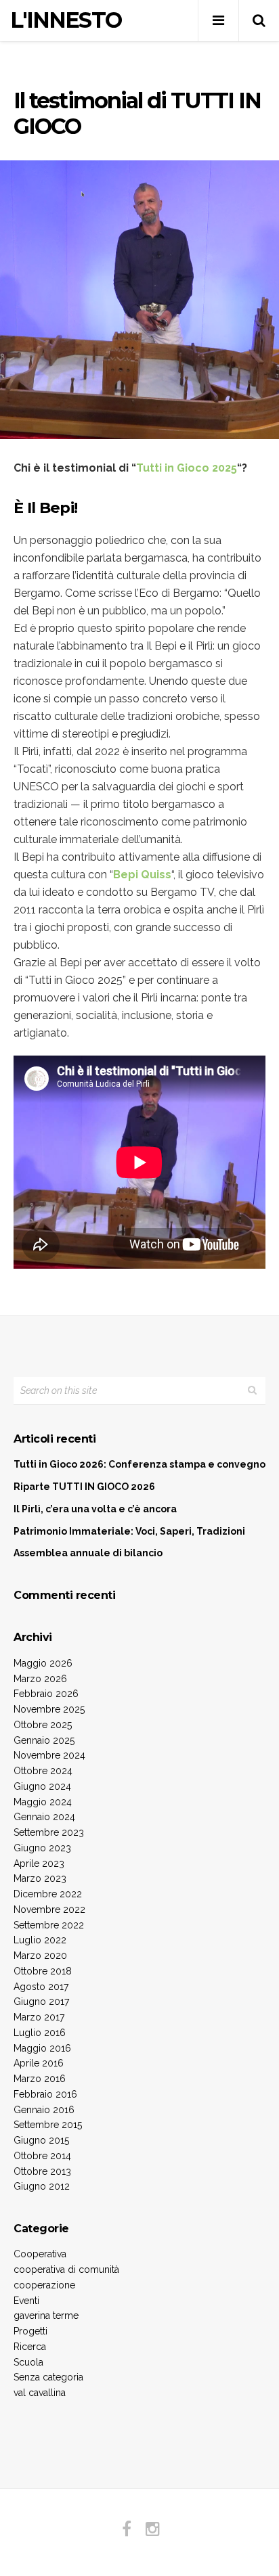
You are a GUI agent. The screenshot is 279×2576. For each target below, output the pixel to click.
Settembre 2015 (48, 2125)
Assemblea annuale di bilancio (88, 1553)
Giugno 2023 (42, 1848)
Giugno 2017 (41, 2002)
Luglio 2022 (40, 1940)
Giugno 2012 (42, 2186)
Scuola (28, 2362)
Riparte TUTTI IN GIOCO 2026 (84, 1487)
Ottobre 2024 (43, 1771)
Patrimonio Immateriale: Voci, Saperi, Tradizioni (129, 1531)
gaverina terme (46, 2315)
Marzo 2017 (39, 2017)
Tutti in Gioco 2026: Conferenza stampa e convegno (139, 1464)
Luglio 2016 (40, 2033)
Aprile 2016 (39, 2063)
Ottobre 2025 (43, 1725)
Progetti (30, 2331)
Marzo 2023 (40, 1878)
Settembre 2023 (49, 1832)
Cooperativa (40, 2254)
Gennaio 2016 (44, 2110)
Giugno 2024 (42, 1786)
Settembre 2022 (49, 1925)
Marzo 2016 (40, 2079)
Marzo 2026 (40, 1679)
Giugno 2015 (41, 2140)
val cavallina (40, 2393)
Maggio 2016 (42, 2048)
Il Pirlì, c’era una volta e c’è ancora (95, 1509)
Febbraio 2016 (45, 2094)
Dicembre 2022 (48, 1894)
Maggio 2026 (43, 1663)
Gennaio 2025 (44, 1740)
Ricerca (30, 2347)
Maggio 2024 (43, 1802)
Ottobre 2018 (43, 1971)
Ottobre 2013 (42, 2171)
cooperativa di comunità (66, 2269)
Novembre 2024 (49, 1755)
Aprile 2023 (39, 1863)
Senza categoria (48, 2377)
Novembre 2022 (49, 1910)
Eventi (26, 2301)
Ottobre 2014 (42, 2156)
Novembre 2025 (49, 1709)
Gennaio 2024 (44, 1817)
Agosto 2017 (41, 1987)
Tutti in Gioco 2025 (187, 468)
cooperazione (44, 2285)
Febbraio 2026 (46, 1694)
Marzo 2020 (40, 1956)
